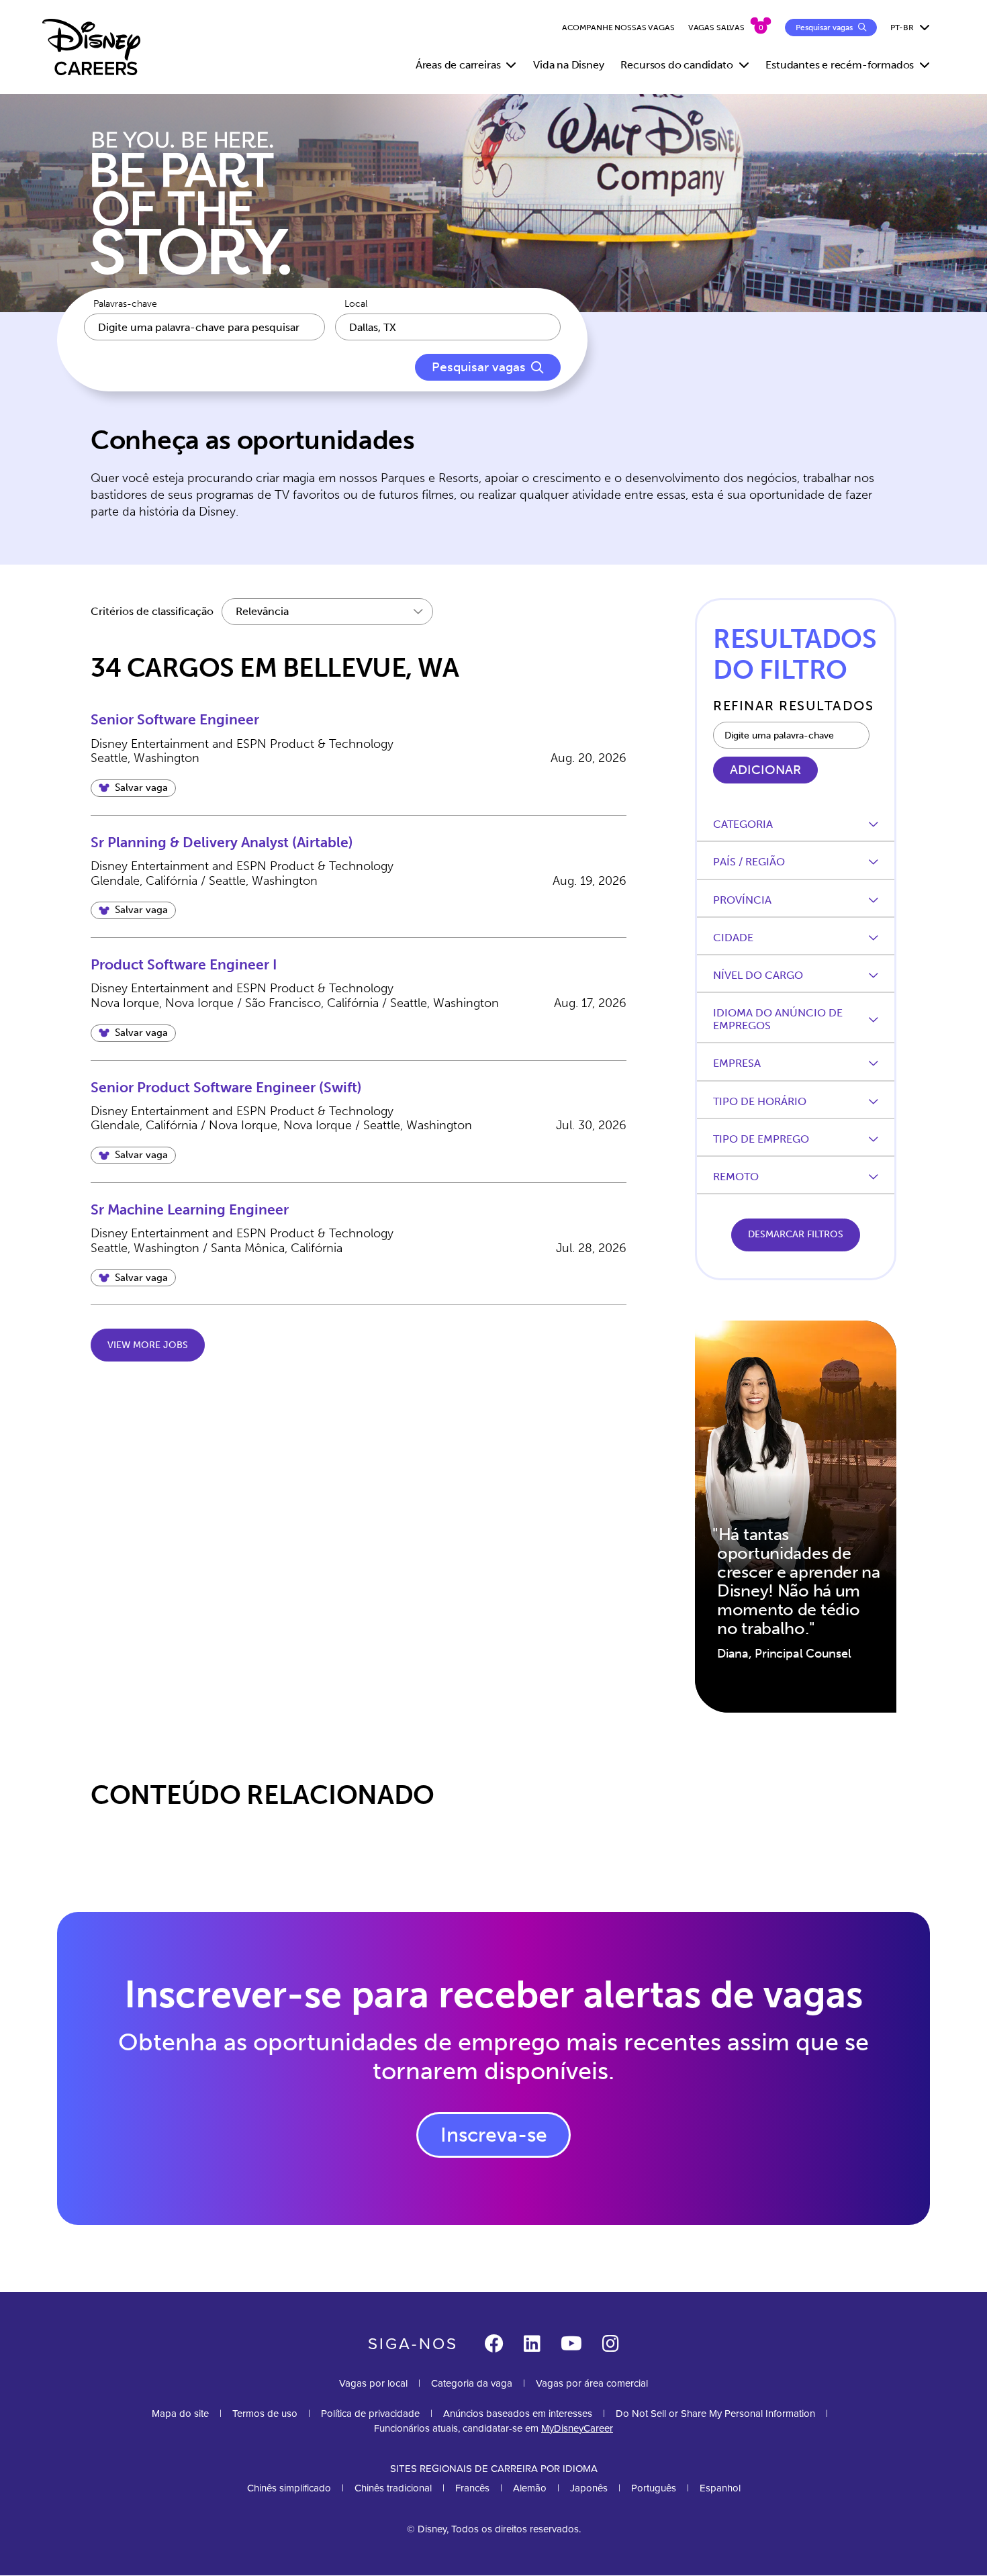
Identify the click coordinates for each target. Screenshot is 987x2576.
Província (742, 900)
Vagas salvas (716, 28)
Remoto (736, 1177)
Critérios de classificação (152, 611)
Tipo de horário (760, 1101)
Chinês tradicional (393, 2488)
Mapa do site (180, 2414)
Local (356, 304)
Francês (472, 2488)
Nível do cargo (758, 975)
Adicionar (765, 770)
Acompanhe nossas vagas (618, 28)
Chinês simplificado (289, 2488)
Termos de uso (265, 2414)
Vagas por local (373, 2383)
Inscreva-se (494, 2135)
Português (654, 2488)
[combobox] (448, 327)
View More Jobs (148, 1345)
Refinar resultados (793, 706)
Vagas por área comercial (592, 2383)
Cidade (733, 938)
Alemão (530, 2488)
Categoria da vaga (472, 2383)
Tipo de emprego (761, 1139)
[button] (133, 788)
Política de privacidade (370, 2414)
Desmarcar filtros (796, 1234)
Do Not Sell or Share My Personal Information (715, 2414)
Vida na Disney (568, 65)
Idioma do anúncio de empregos (778, 1019)
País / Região (749, 862)
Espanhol (720, 2488)
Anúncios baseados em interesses (518, 2414)
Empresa (737, 1063)
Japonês (589, 2488)
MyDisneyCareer (577, 2428)
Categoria (743, 824)
